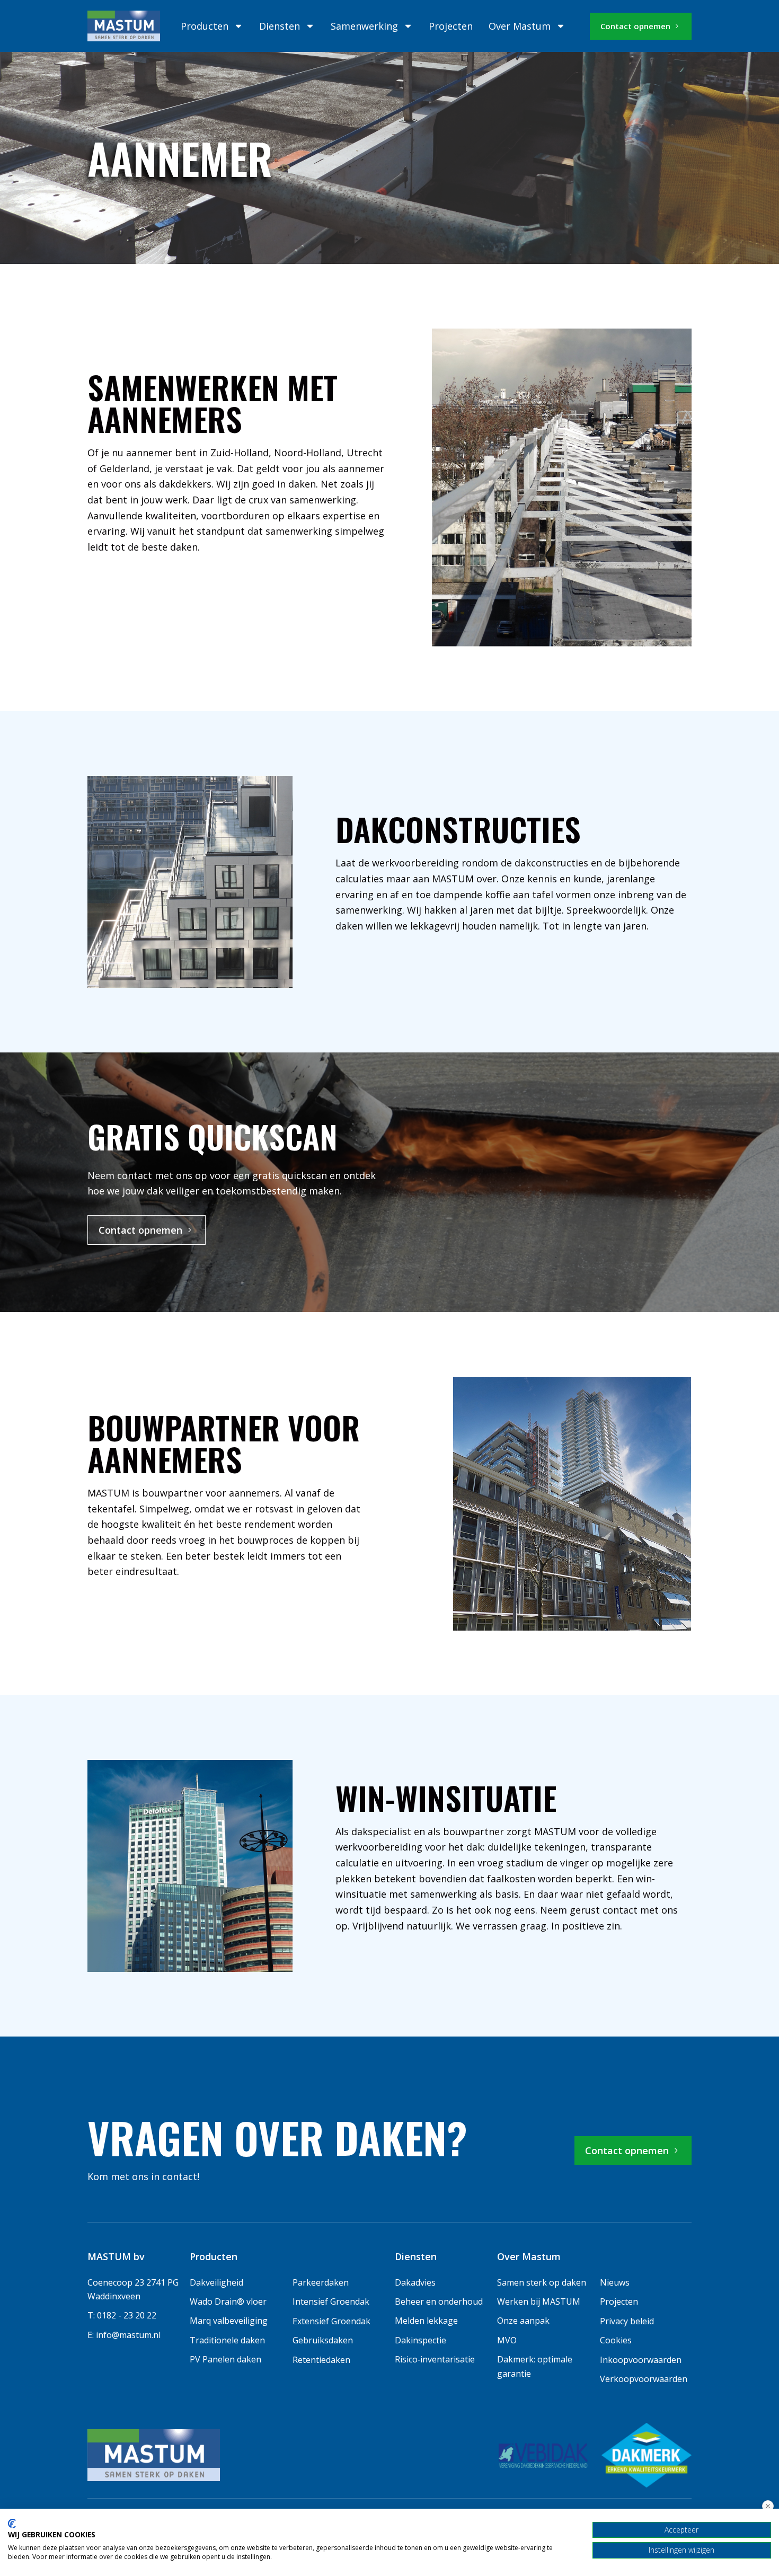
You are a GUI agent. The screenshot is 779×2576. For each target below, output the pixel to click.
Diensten (280, 26)
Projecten (451, 26)
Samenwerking (364, 26)
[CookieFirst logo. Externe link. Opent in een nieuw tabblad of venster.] (12, 2524)
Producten (205, 26)
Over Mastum (520, 26)
